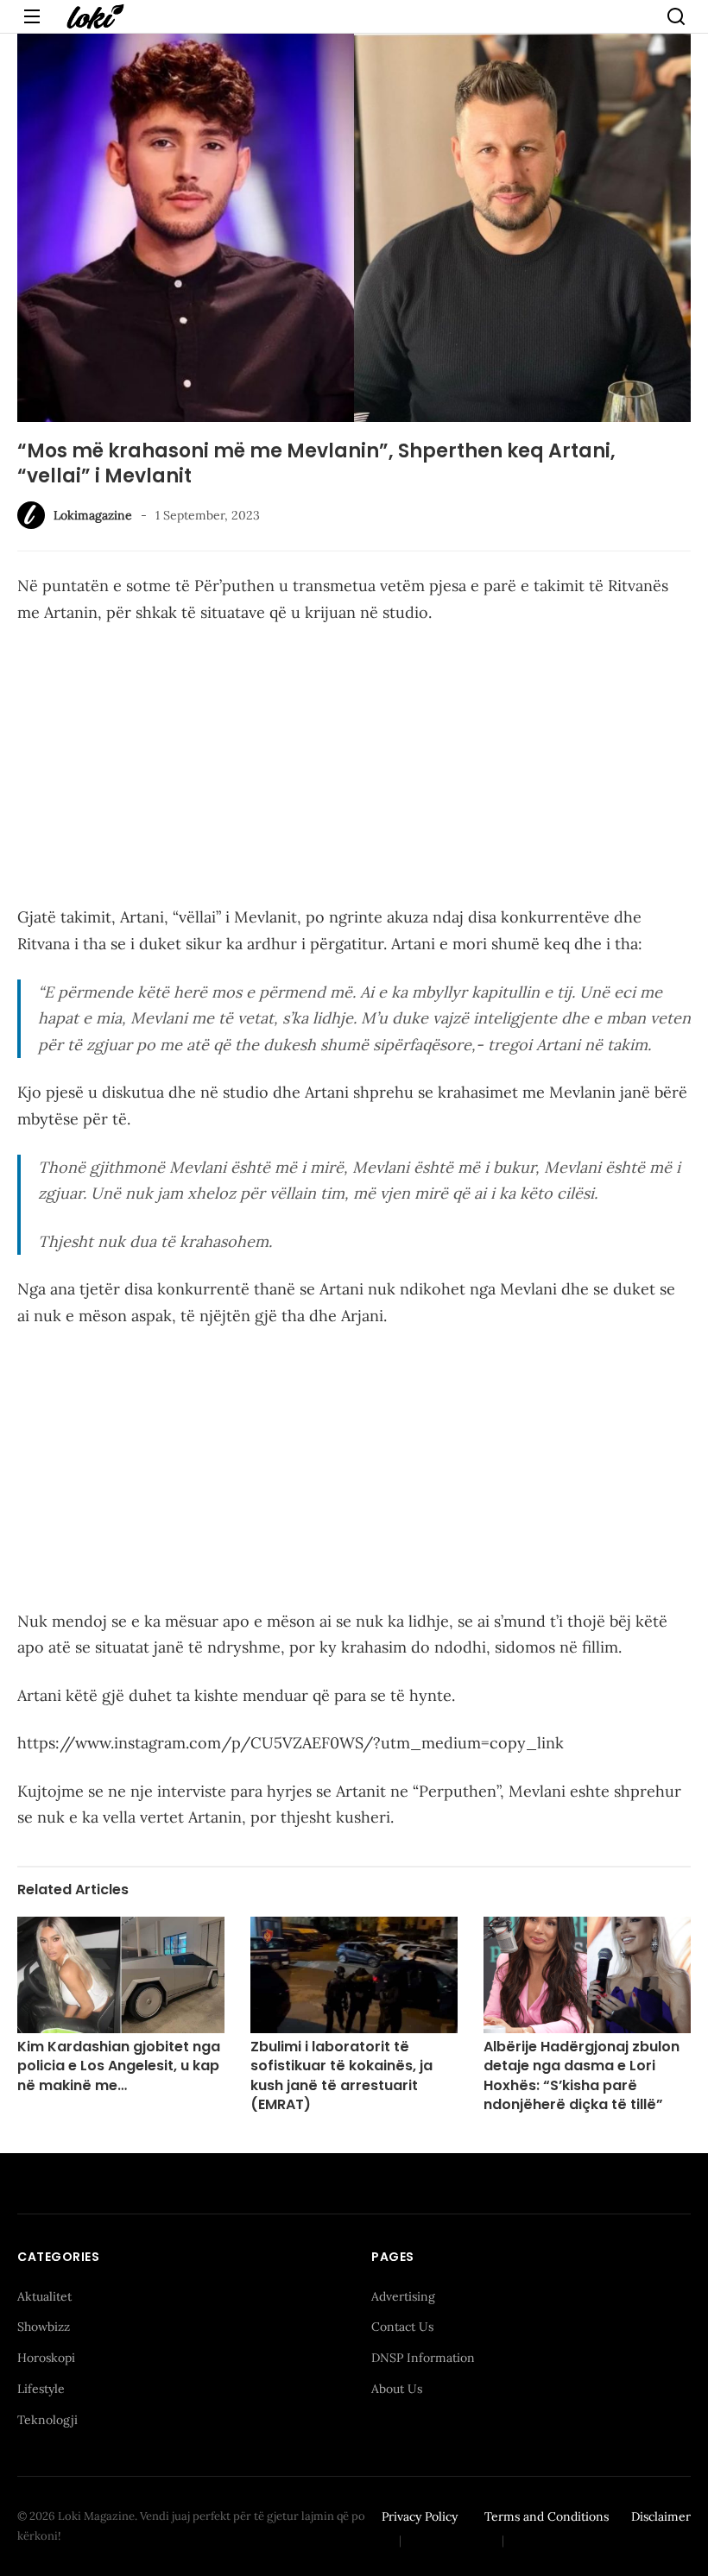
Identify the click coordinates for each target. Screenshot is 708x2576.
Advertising (403, 2296)
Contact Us (402, 2327)
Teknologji (47, 2420)
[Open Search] (676, 16)
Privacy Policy (420, 2516)
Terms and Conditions (547, 2516)
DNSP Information (423, 2358)
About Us (397, 2389)
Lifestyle (41, 2389)
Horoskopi (46, 2358)
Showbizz (44, 2327)
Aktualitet (44, 2296)
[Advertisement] (354, 768)
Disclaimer (661, 2516)
